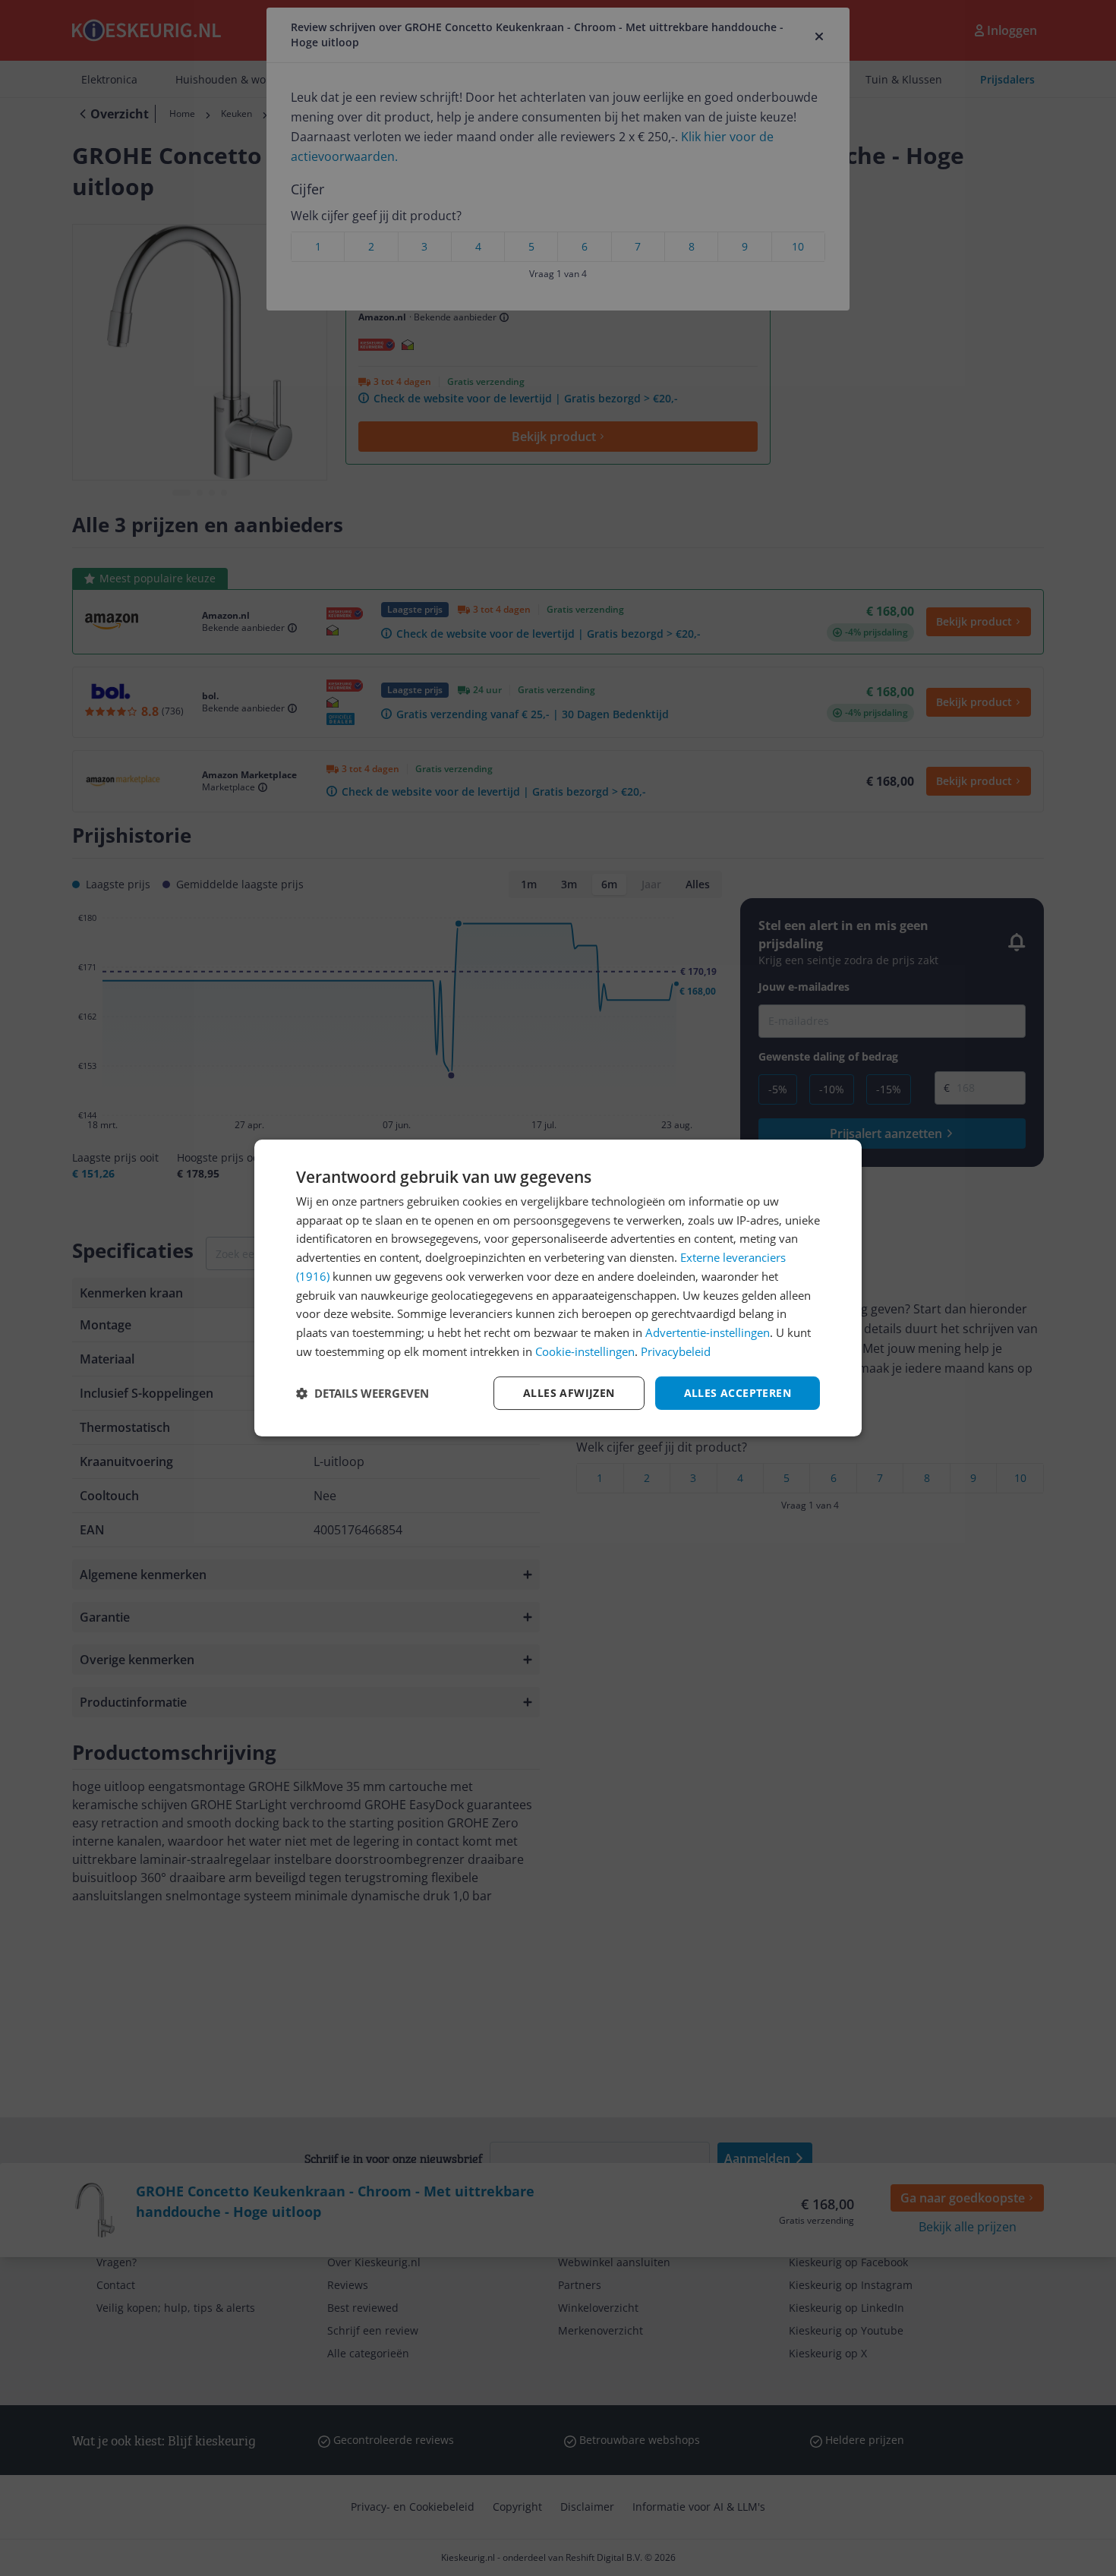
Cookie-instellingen (585, 1351)
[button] (363, 1393)
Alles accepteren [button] (738, 1393)
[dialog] (558, 1288)
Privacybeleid (676, 1351)
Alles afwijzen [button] (569, 1393)
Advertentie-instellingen (708, 1332)
